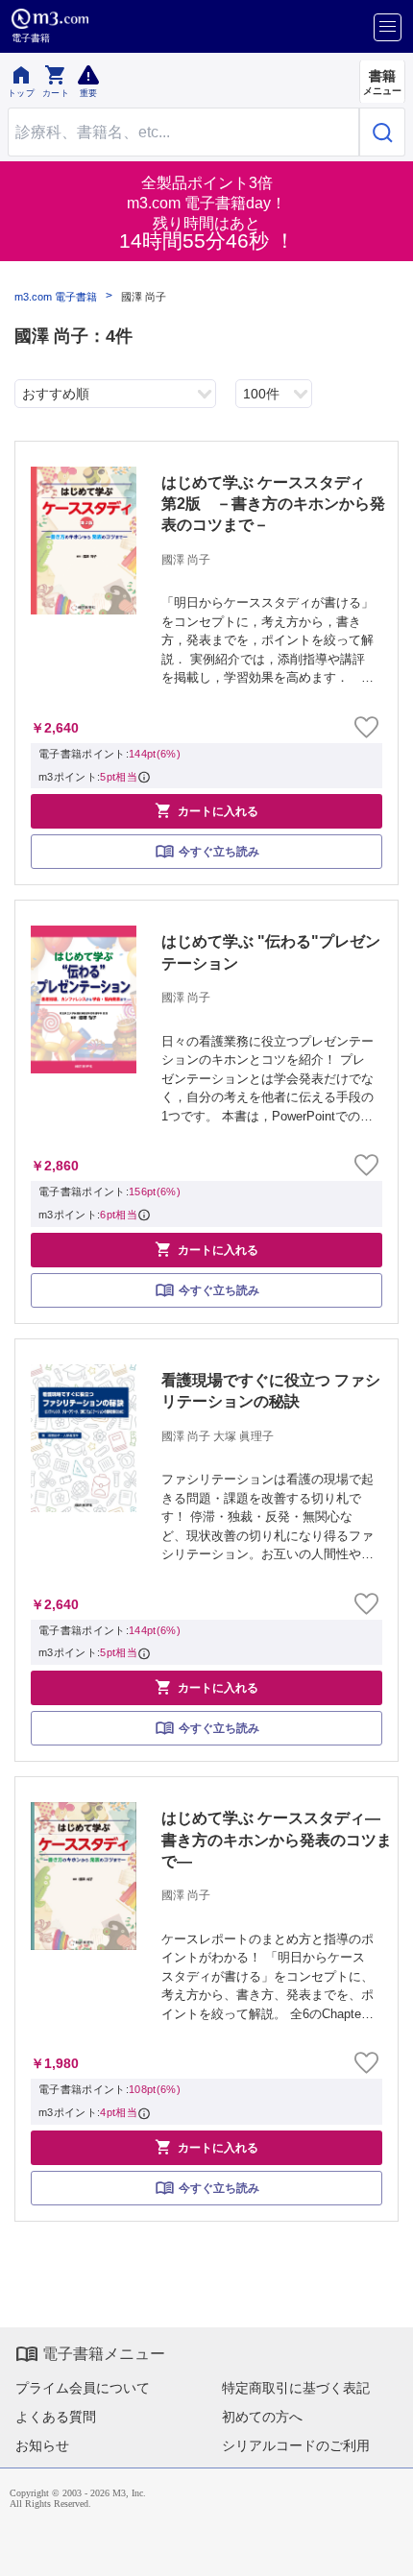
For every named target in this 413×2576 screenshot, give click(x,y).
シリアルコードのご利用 (296, 2445)
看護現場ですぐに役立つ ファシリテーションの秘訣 (271, 1391)
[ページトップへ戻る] (385, 2548)
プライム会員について (83, 2388)
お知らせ (42, 2445)
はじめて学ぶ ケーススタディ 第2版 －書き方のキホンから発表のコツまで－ (273, 504)
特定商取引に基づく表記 (296, 2388)
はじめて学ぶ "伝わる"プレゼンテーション (271, 952)
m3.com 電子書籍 (56, 297)
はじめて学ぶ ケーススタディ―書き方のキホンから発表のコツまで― (277, 1840)
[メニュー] (388, 27)
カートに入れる (206, 810)
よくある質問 (56, 2417)
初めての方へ (262, 2417)
